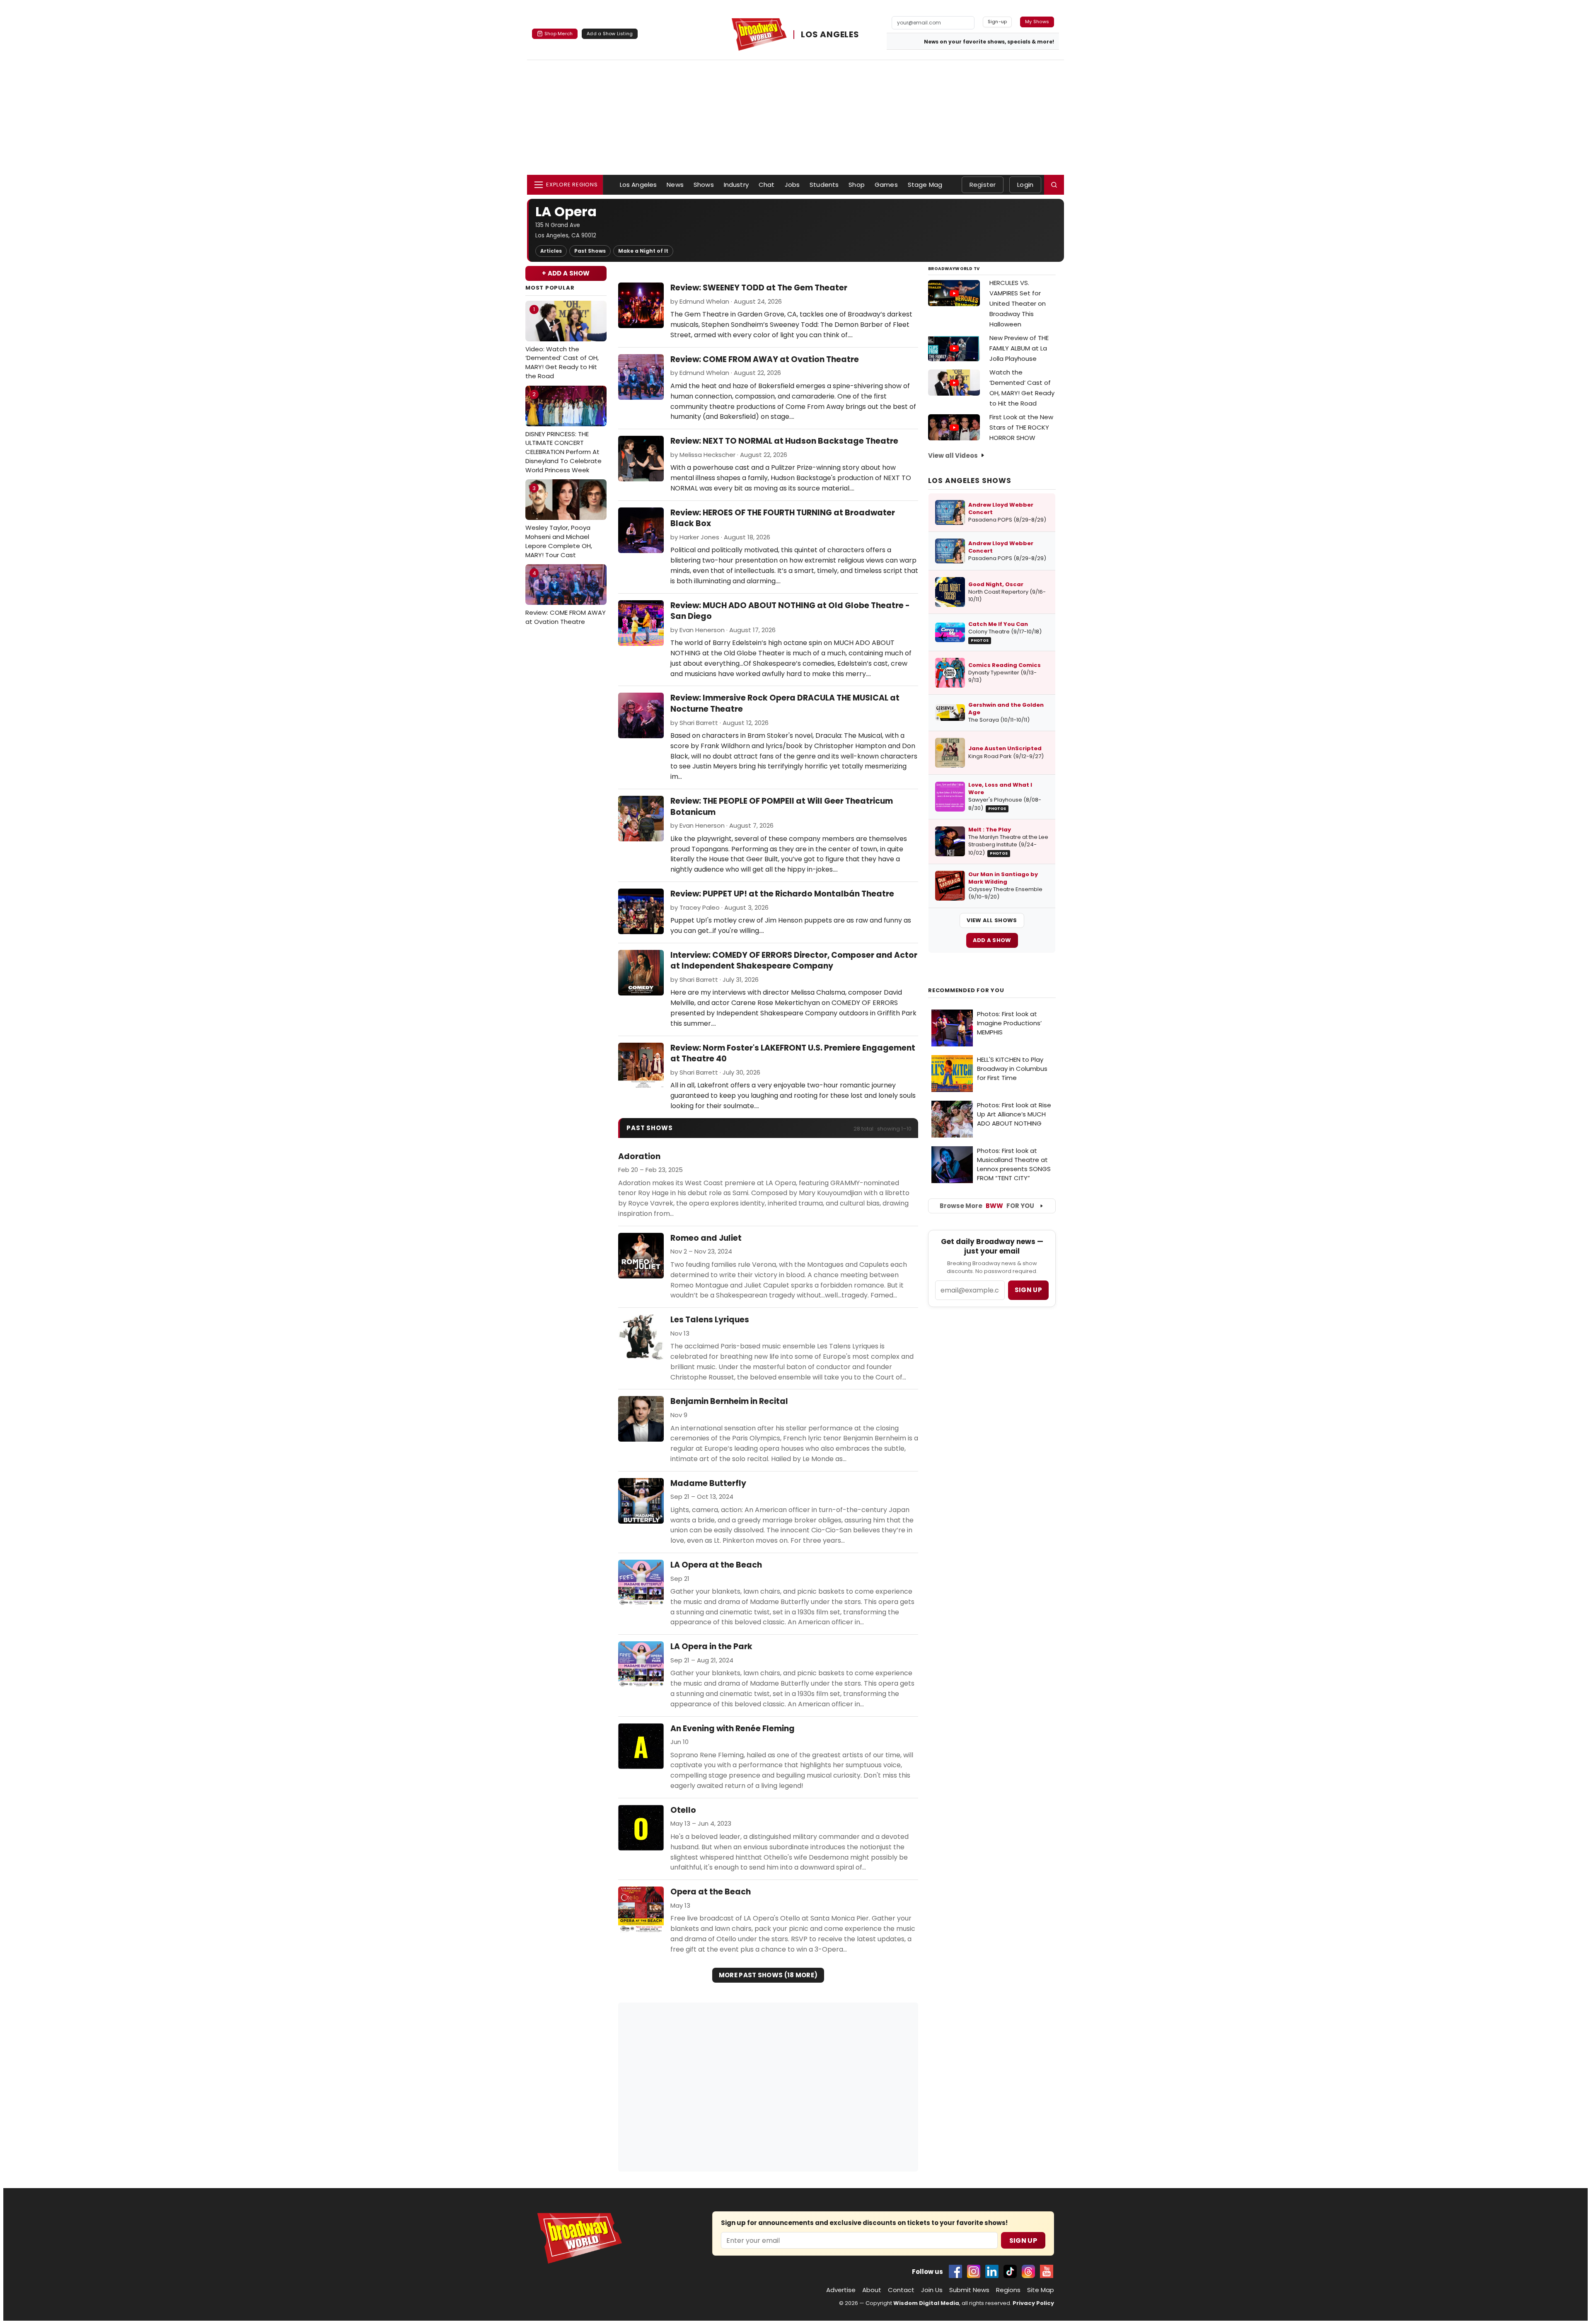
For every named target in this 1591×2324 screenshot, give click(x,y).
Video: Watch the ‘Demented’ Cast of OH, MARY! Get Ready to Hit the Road (562, 343)
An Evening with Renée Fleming (733, 1729)
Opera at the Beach (711, 1892)
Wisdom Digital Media (926, 2303)
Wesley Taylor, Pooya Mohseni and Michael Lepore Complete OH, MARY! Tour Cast (559, 522)
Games (886, 185)
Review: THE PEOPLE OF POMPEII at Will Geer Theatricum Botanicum (782, 807)
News (675, 185)
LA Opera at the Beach (716, 1565)
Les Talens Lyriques (710, 1320)
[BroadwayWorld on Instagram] (974, 2271)
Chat (767, 185)
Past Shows (590, 251)
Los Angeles (638, 185)
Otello (683, 1810)
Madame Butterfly (708, 1483)
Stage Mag (925, 185)
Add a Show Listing (610, 34)
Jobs (792, 185)
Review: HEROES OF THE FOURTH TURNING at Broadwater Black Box (783, 518)
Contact (901, 2290)
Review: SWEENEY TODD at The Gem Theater (759, 288)
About (872, 2290)
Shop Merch (559, 34)
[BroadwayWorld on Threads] (1028, 2271)
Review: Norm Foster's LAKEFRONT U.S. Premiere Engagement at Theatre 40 (793, 1053)
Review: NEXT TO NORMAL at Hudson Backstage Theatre (784, 441)
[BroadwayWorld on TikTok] (1010, 2271)
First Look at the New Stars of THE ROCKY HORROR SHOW (1021, 427)
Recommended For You (966, 990)
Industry (736, 185)
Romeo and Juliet (706, 1238)
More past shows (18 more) (768, 1975)
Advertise (841, 2290)
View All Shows (992, 920)
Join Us (932, 2290)
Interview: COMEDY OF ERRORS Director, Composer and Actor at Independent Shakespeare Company (794, 961)
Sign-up (997, 22)
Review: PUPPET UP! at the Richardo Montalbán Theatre (782, 894)
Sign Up (1023, 2241)
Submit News (969, 2290)
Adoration (639, 1157)
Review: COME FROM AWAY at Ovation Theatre (566, 598)
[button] (1054, 185)
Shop (857, 185)
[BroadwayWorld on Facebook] (955, 2271)
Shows (704, 185)
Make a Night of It (643, 251)
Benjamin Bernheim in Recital (729, 1401)
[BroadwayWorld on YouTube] (1047, 2271)
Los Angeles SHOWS (970, 481)
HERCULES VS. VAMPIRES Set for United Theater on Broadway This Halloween (1018, 303)
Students (824, 185)
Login (1025, 185)
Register (983, 185)
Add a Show (992, 940)
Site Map (1041, 2290)
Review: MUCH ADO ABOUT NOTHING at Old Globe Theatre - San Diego (790, 611)
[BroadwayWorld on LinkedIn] (992, 2271)
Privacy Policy (1033, 2303)
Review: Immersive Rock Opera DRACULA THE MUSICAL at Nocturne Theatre (785, 703)
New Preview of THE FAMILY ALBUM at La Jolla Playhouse (1019, 348)
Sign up (1028, 1290)
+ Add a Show (566, 273)
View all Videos (953, 455)
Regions (1008, 2290)
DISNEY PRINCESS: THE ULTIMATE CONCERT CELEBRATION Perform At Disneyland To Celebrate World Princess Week (563, 432)
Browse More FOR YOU (987, 1206)
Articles (551, 251)
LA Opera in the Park (711, 1647)
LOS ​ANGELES (830, 35)
